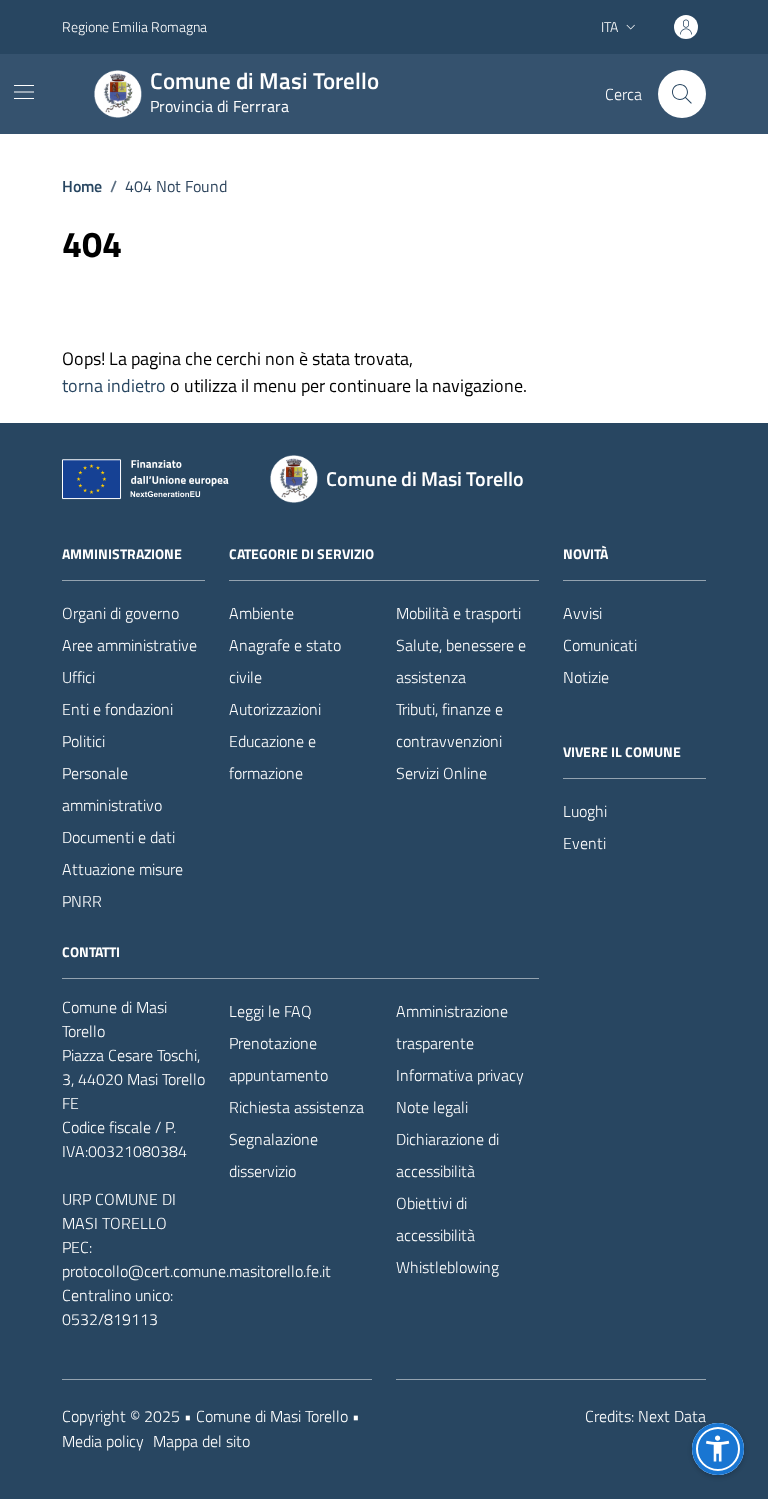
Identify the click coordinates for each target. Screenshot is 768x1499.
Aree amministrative (129, 645)
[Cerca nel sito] (682, 94)
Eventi (584, 843)
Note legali (432, 1107)
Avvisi (582, 613)
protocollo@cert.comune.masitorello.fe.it (196, 1271)
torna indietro (114, 385)
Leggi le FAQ (270, 1011)
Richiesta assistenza (296, 1107)
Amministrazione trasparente (452, 1027)
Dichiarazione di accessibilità (447, 1155)
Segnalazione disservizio (273, 1155)
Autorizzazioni (275, 709)
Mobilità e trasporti (458, 613)
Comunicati (600, 645)
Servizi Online (441, 773)
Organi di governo (120, 613)
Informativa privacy (460, 1075)
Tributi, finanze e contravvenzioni (449, 725)
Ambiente (261, 613)
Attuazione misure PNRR (122, 885)
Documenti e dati (118, 837)
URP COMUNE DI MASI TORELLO (119, 1211)
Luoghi (585, 811)
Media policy (103, 1441)
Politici (83, 741)
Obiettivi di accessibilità (435, 1219)
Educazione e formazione (272, 757)
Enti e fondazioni (117, 709)
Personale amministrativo (112, 789)
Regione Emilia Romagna (134, 26)
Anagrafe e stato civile (285, 661)
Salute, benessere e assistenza (461, 661)
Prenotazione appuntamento (278, 1059)
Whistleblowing (447, 1267)
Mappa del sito (201, 1441)
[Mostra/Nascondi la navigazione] (24, 92)
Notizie (586, 677)
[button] (718, 1449)
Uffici (78, 677)
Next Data (672, 1416)
